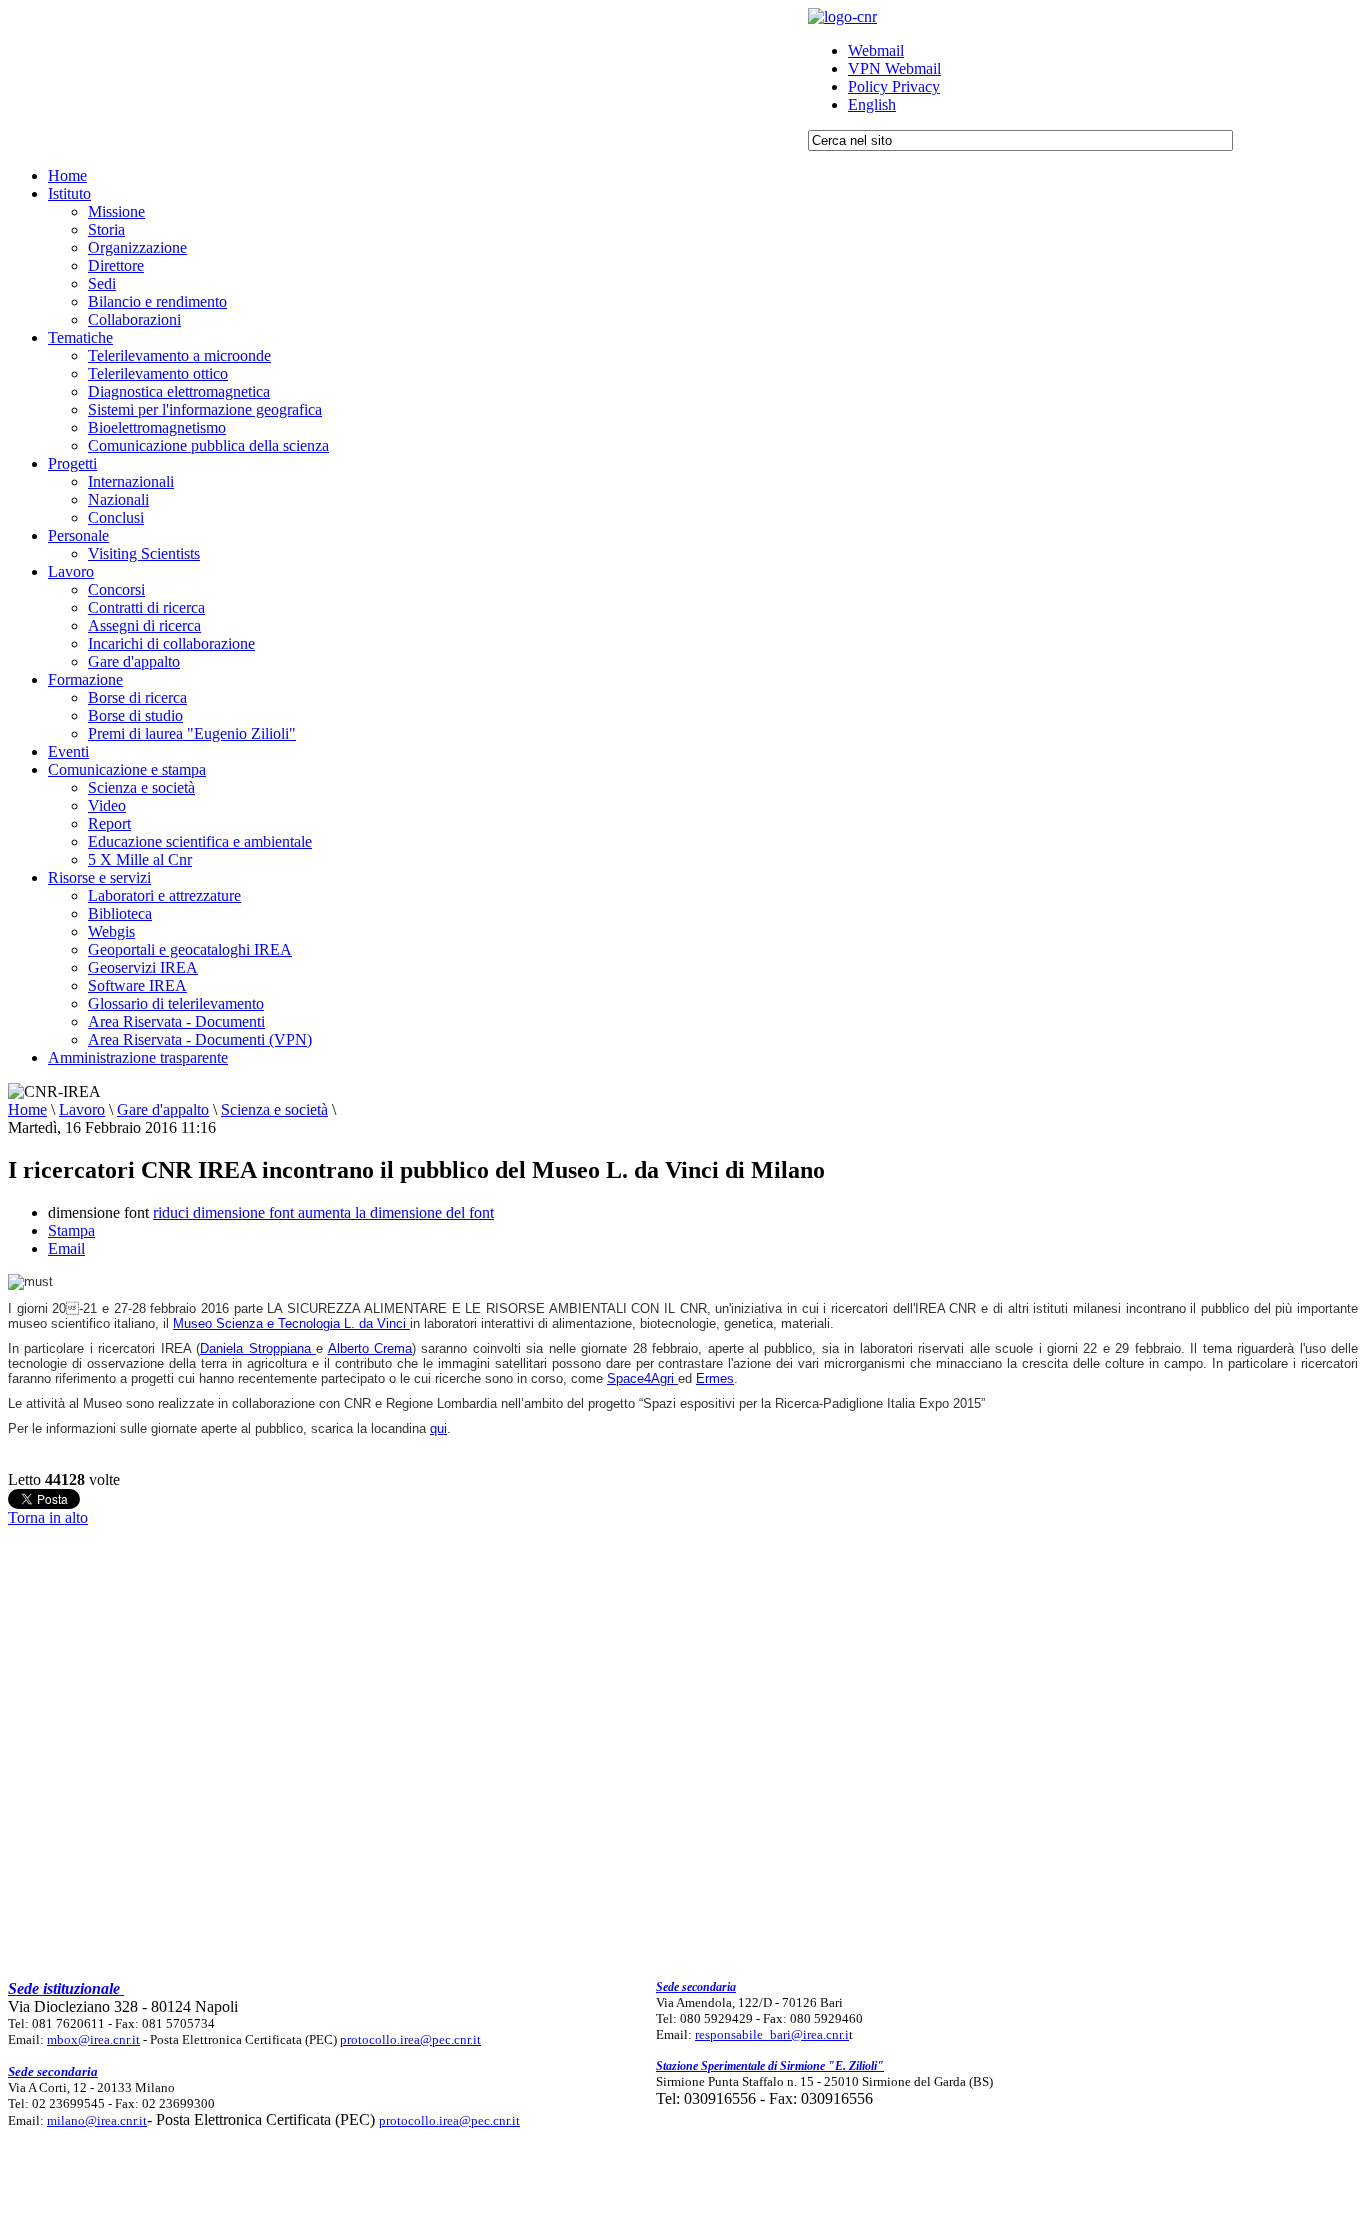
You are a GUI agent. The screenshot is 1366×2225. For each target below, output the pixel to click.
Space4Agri (642, 1378)
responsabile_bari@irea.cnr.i (772, 2034)
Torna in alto (48, 1517)
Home (27, 1109)
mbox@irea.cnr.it (93, 2039)
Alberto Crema (370, 1348)
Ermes (715, 1378)
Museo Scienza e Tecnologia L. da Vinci (291, 1323)
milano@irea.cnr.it (97, 2120)
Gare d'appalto (163, 1109)
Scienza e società (274, 1109)
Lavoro (82, 1109)
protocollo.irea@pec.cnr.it (410, 2039)
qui (438, 1428)
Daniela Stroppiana (258, 1348)
